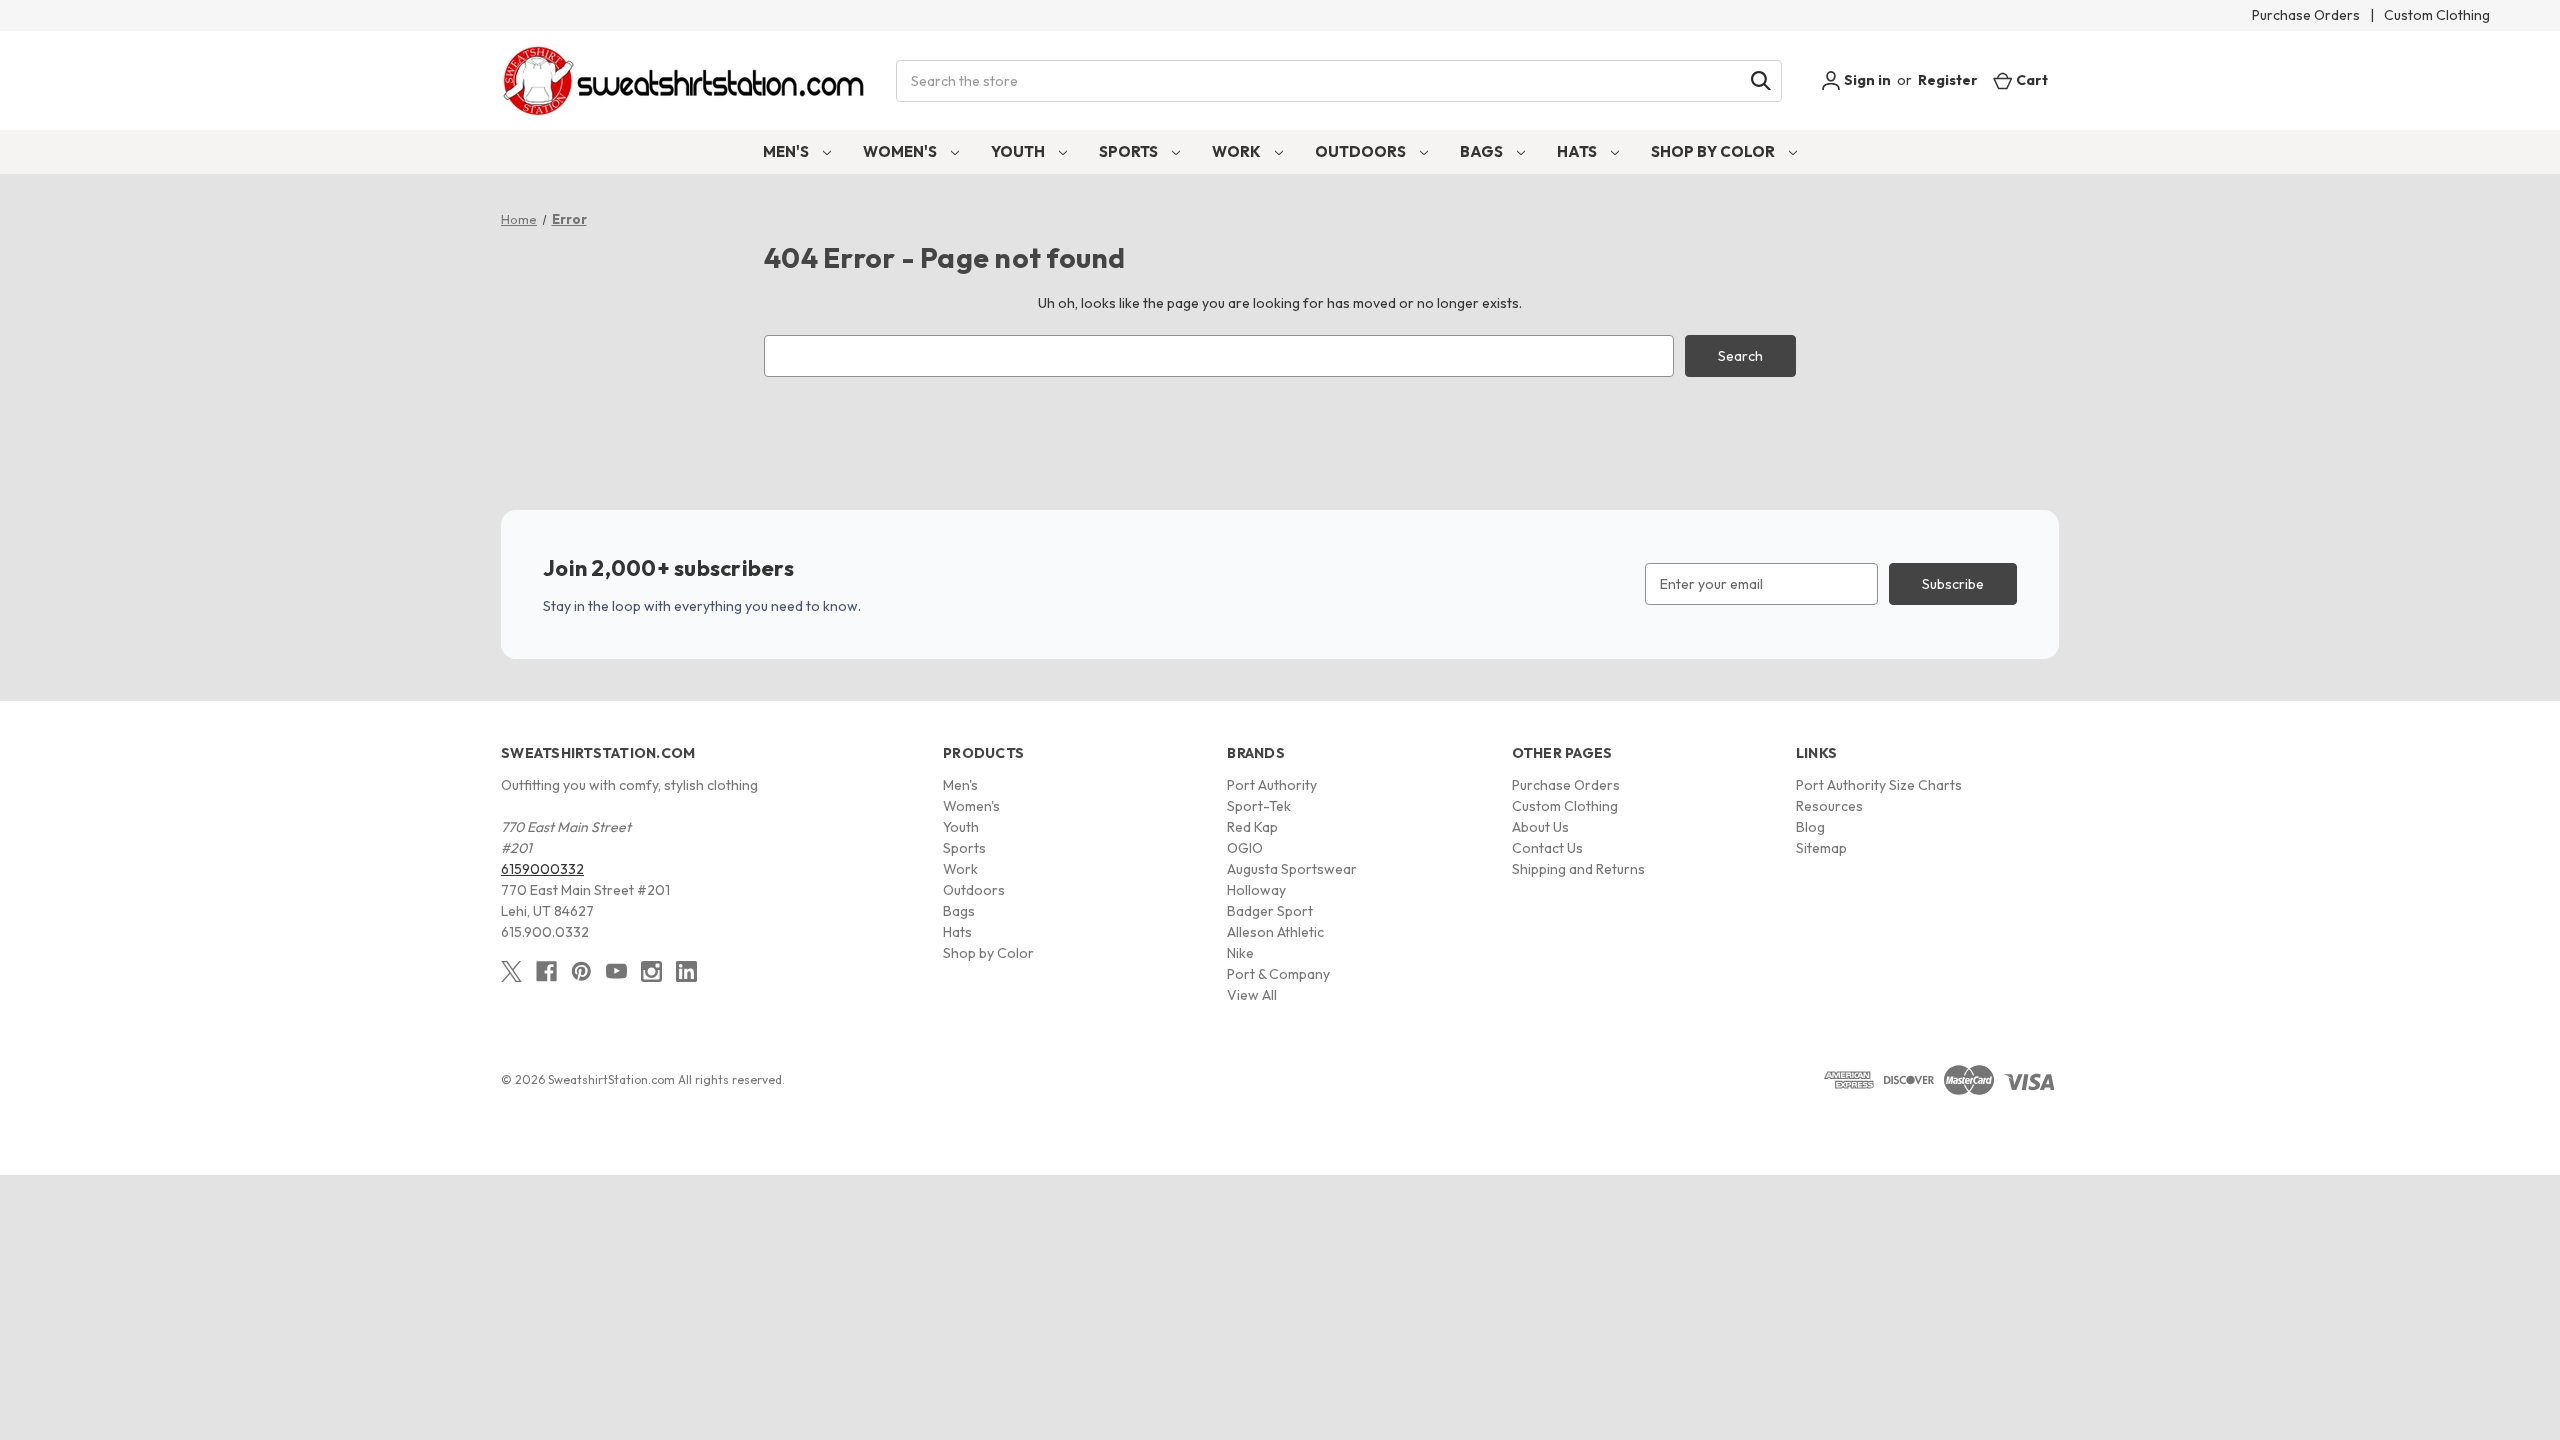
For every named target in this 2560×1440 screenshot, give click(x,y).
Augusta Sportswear (1292, 869)
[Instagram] (651, 971)
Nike (1240, 953)
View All (1252, 995)
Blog (1810, 827)
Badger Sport (1270, 911)
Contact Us (1547, 848)
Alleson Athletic (1275, 932)
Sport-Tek (1259, 806)
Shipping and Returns (1578, 869)
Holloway (1256, 890)
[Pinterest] (581, 971)
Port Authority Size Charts (1879, 785)
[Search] (1761, 81)
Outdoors (1362, 151)
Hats (1578, 151)
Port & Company (1278, 974)
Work (1238, 151)
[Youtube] (616, 971)
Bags (1483, 151)
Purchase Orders (2306, 15)
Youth (1019, 151)
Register (1948, 80)
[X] (511, 971)
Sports (1130, 151)
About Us (1540, 827)
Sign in (1866, 80)
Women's (901, 151)
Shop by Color (1714, 151)
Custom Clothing (2437, 15)
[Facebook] (546, 971)
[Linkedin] (686, 971)
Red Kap (1252, 827)
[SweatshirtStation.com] (684, 80)
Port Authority (1272, 785)
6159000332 (542, 869)
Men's (787, 151)
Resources (1829, 806)
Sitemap (1821, 848)
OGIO (1245, 848)
